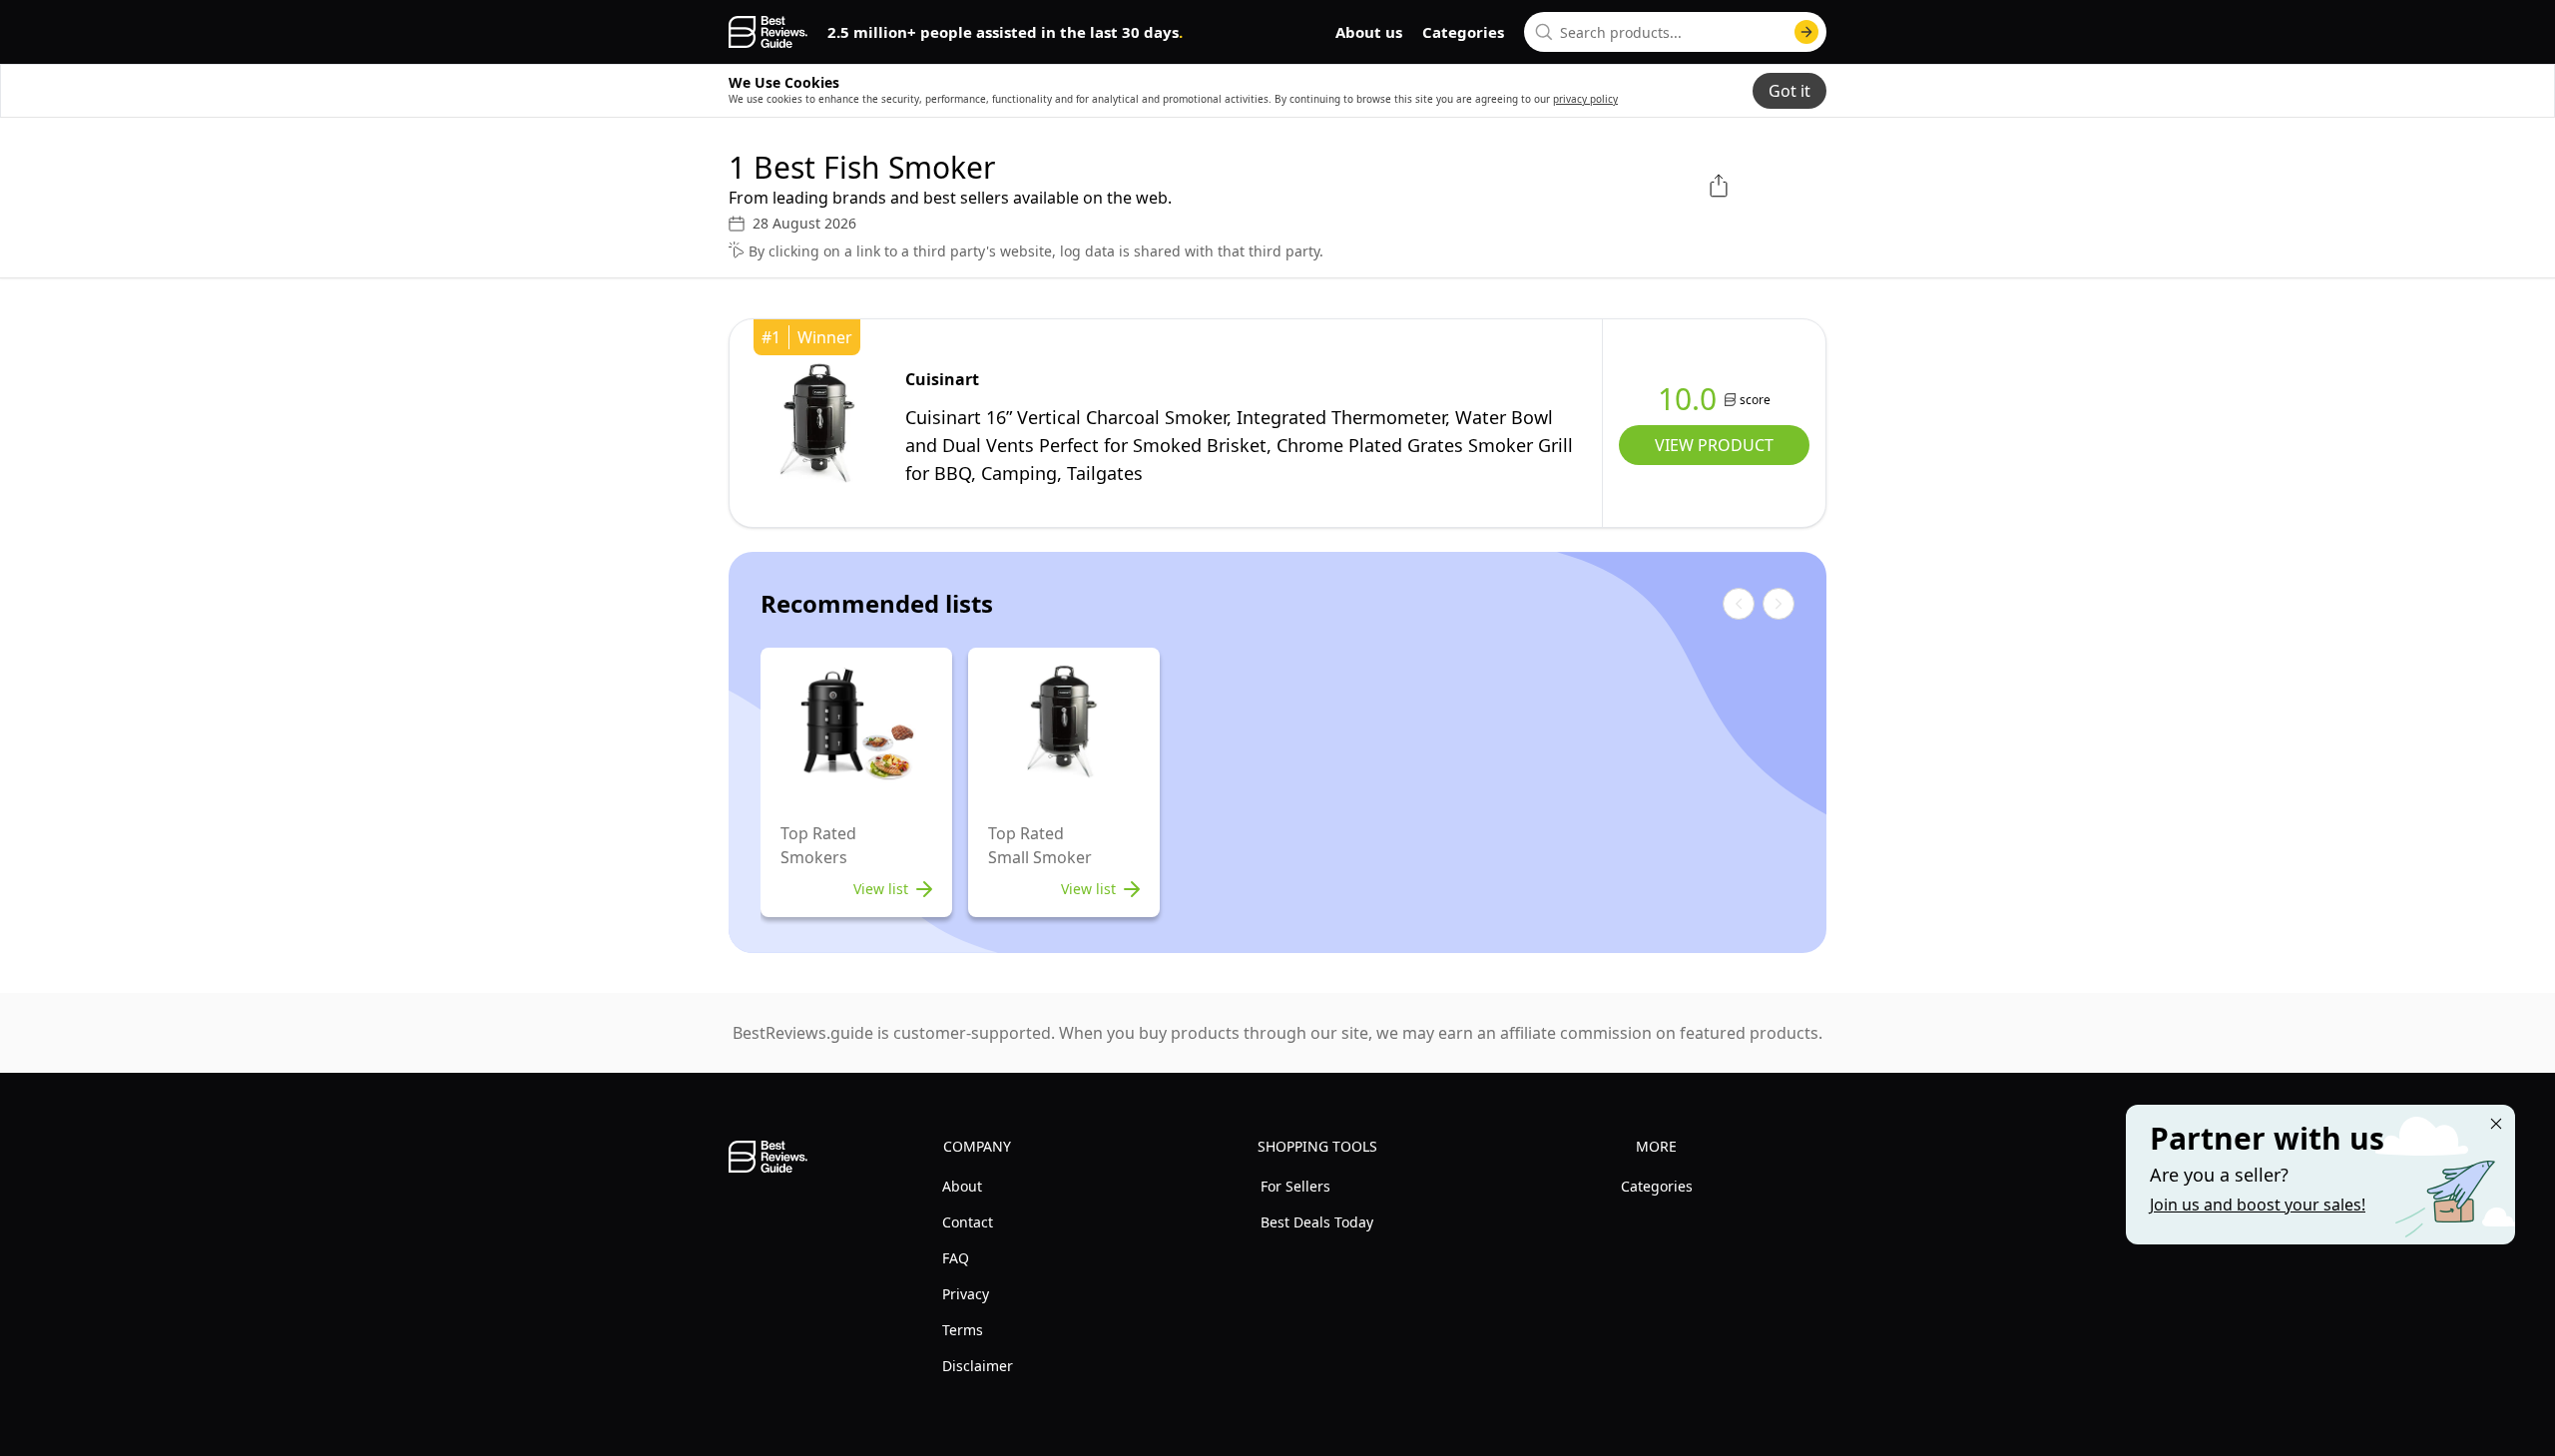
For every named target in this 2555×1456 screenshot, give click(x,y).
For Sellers (1295, 1186)
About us (1369, 32)
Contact (968, 1222)
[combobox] (1675, 32)
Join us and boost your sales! (2258, 1205)
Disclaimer (978, 1366)
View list (881, 889)
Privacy (966, 1294)
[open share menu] (1719, 186)
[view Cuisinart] (817, 423)
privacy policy (1585, 99)
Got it (1789, 91)
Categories (1463, 32)
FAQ (956, 1258)
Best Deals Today (1317, 1222)
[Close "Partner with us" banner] (2496, 1124)
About (962, 1186)
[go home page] (768, 32)
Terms (963, 1330)
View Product (1714, 445)
